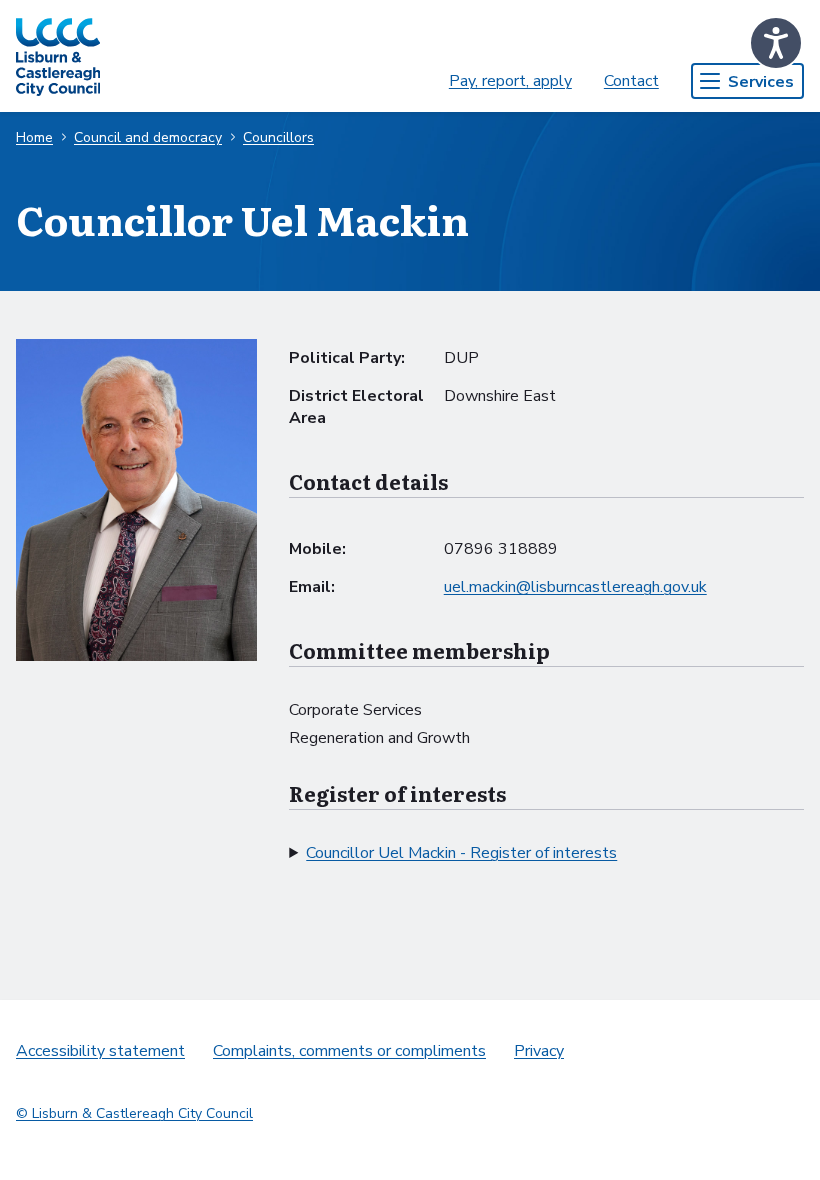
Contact (631, 81)
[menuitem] (510, 81)
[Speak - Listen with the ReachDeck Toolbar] (776, 43)
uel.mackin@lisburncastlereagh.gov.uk (575, 587)
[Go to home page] (58, 56)
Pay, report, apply (510, 81)
